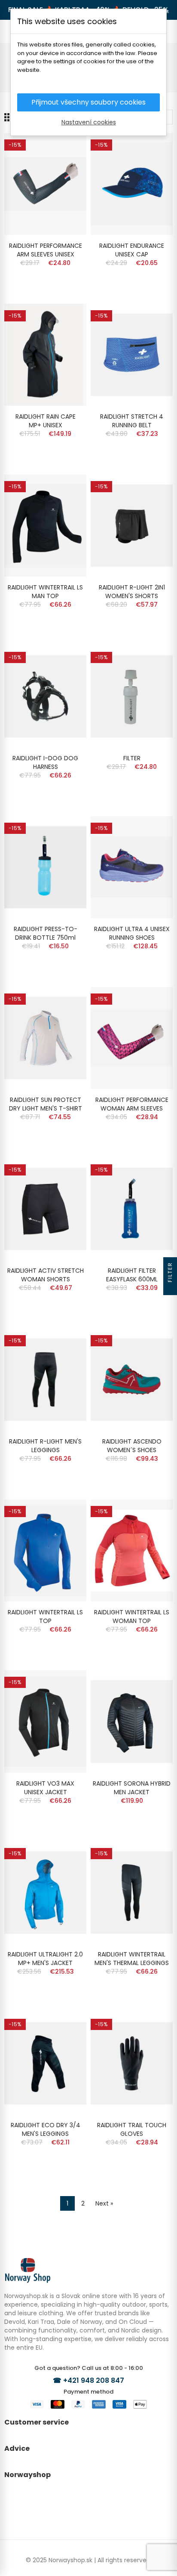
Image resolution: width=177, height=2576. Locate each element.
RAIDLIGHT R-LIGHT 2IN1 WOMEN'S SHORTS (132, 592)
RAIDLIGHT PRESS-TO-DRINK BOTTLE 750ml (46, 933)
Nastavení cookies (89, 122)
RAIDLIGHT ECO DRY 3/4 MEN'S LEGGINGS (46, 2129)
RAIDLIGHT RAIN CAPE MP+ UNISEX (46, 421)
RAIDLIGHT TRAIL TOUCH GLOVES (132, 2129)
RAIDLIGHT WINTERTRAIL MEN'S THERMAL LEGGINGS (132, 1959)
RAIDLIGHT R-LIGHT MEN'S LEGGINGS (45, 1446)
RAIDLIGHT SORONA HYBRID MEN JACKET (132, 1788)
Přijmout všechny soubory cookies (88, 102)
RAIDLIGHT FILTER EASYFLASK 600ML (132, 1275)
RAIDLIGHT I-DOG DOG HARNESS (45, 762)
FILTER (132, 758)
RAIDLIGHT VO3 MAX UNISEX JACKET (45, 1788)
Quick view (65, 165)
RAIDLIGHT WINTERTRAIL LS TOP (45, 1617)
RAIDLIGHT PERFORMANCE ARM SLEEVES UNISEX (46, 250)
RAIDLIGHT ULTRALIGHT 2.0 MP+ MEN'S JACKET (45, 1959)
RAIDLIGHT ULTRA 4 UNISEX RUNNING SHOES (132, 933)
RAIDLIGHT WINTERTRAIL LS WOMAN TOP (132, 1617)
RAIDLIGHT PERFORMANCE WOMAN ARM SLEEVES (132, 1104)
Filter (170, 1272)
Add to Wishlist (65, 148)
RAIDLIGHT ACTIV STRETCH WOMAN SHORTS (46, 1275)
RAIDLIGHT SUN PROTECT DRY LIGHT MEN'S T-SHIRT (46, 1104)
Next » (104, 2203)
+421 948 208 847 (94, 2380)
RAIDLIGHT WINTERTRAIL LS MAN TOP (45, 592)
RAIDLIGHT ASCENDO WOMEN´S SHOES (132, 1446)
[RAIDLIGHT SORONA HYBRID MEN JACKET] (132, 1721)
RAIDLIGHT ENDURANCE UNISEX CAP (132, 250)
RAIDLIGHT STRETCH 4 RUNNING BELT (132, 421)
